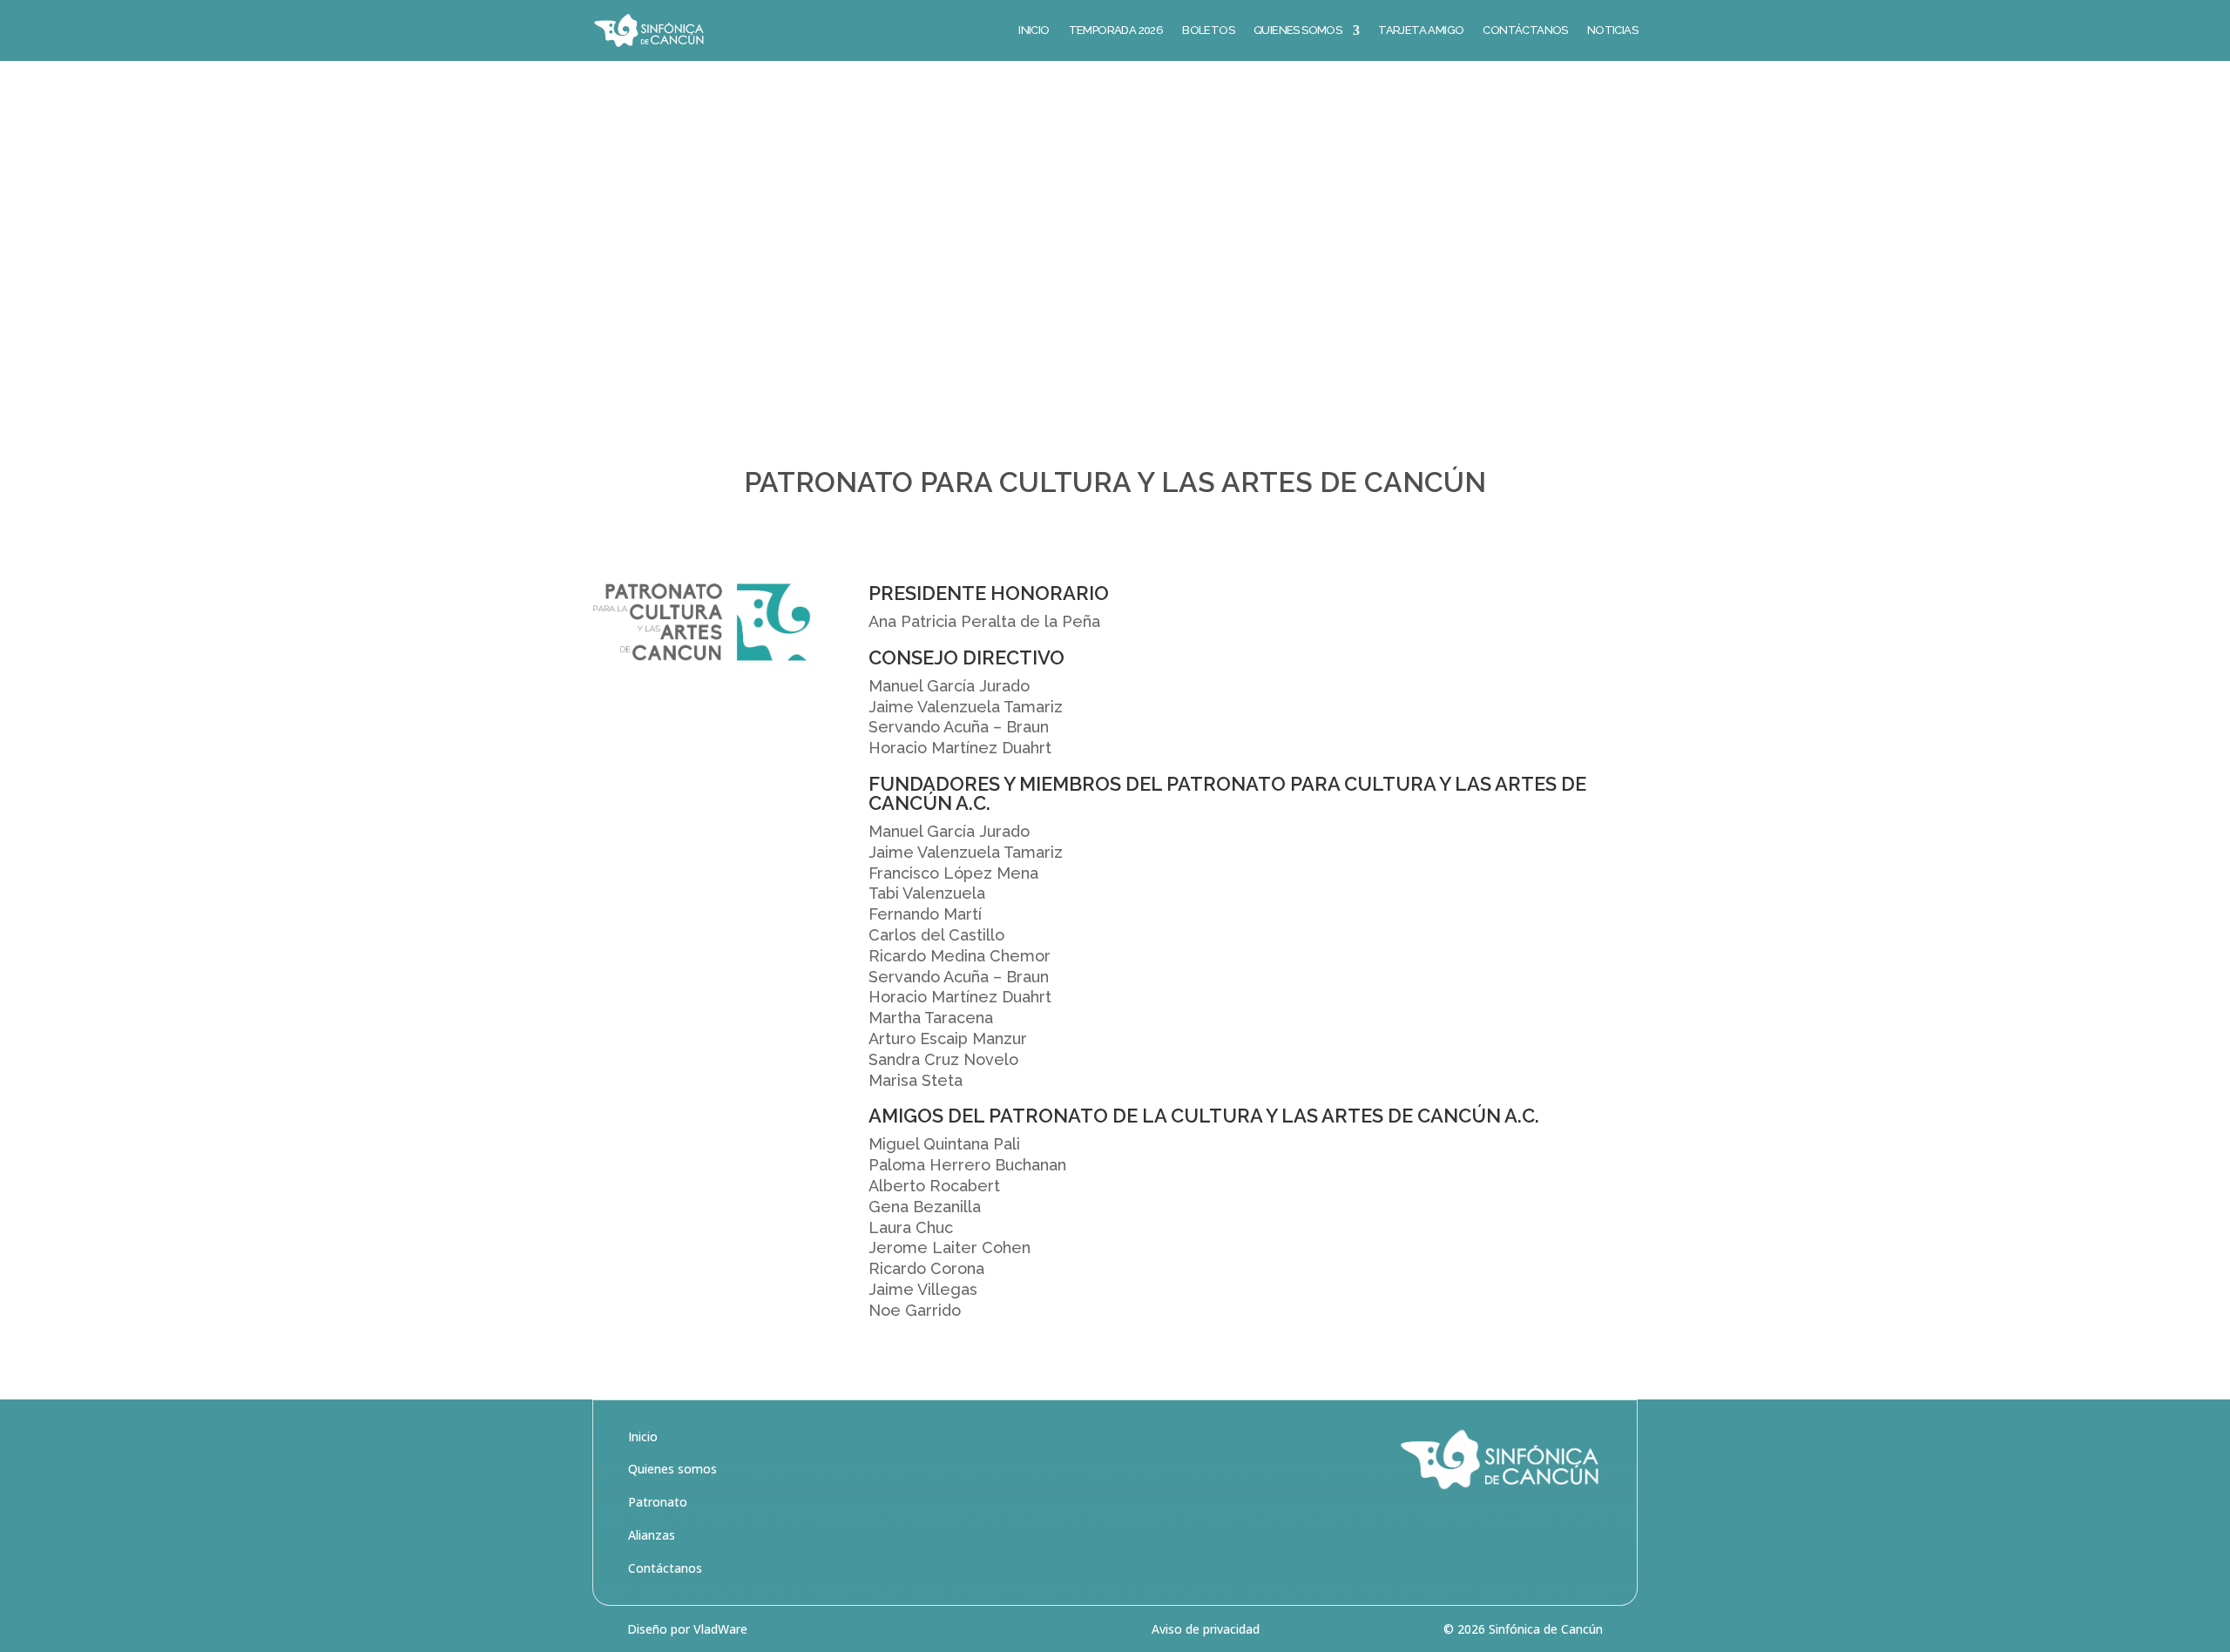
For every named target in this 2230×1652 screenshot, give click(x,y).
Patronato (658, 1502)
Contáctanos (665, 1568)
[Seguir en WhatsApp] (1587, 1534)
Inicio (643, 1436)
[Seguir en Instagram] (1551, 1534)
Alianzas (652, 1535)
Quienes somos (672, 1469)
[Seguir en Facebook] (1514, 1534)
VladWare (720, 1629)
